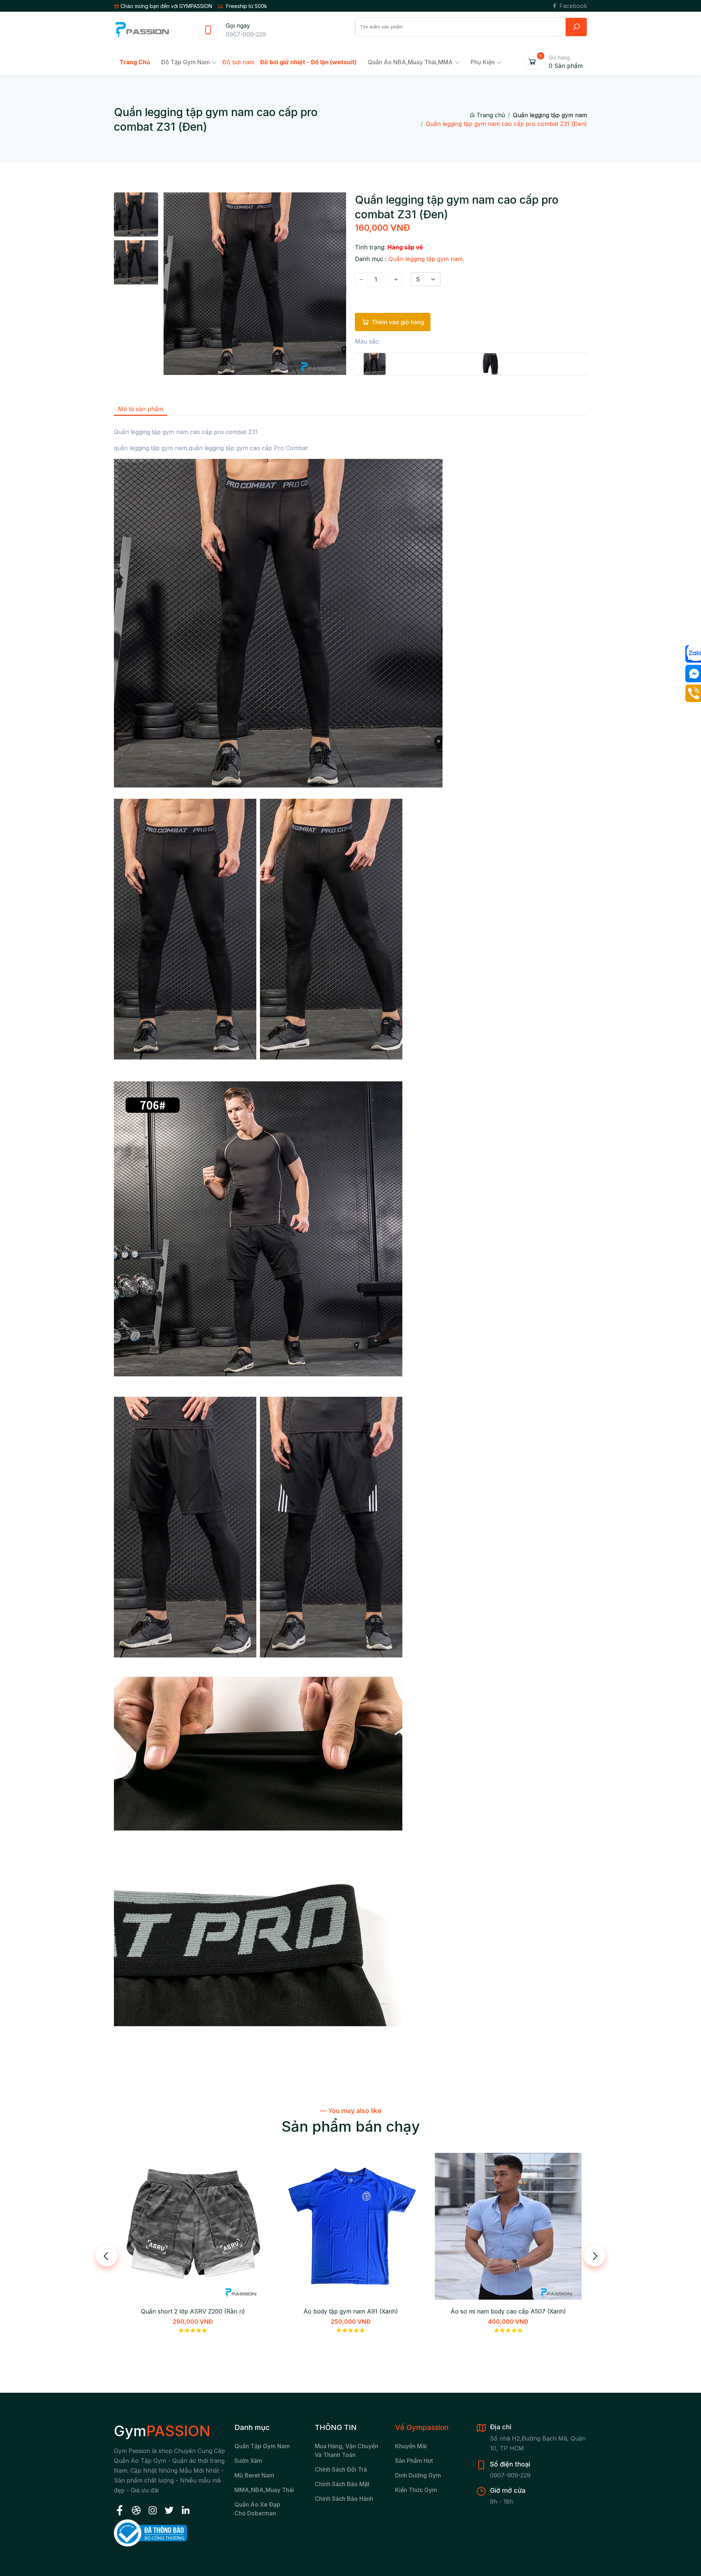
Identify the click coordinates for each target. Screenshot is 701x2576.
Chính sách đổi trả (341, 2469)
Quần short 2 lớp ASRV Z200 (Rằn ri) (193, 2311)
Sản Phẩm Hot (414, 2461)
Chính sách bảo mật (342, 2484)
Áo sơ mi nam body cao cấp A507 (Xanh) (508, 2311)
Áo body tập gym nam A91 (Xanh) (351, 2311)
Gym (162, 2431)
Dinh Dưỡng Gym (418, 2475)
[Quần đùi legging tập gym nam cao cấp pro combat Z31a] (491, 364)
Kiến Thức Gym (416, 2490)
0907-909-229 (246, 34)
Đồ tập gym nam (185, 62)
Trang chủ (491, 115)
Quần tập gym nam (262, 2446)
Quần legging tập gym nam (550, 115)
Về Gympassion (422, 2427)
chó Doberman (255, 2513)
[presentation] (107, 2255)
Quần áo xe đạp (257, 2504)
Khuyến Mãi (411, 2446)
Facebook (572, 6)
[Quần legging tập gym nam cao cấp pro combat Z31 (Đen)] (375, 364)
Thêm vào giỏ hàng (398, 322)
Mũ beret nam (254, 2475)
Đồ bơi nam (238, 62)
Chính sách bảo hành (344, 2499)
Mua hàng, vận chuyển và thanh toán (346, 2450)
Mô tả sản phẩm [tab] (141, 409)
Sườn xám (248, 2461)
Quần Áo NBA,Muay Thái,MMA (410, 62)
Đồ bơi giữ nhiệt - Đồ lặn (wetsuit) (308, 62)
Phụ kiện (483, 62)
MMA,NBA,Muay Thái (264, 2490)
